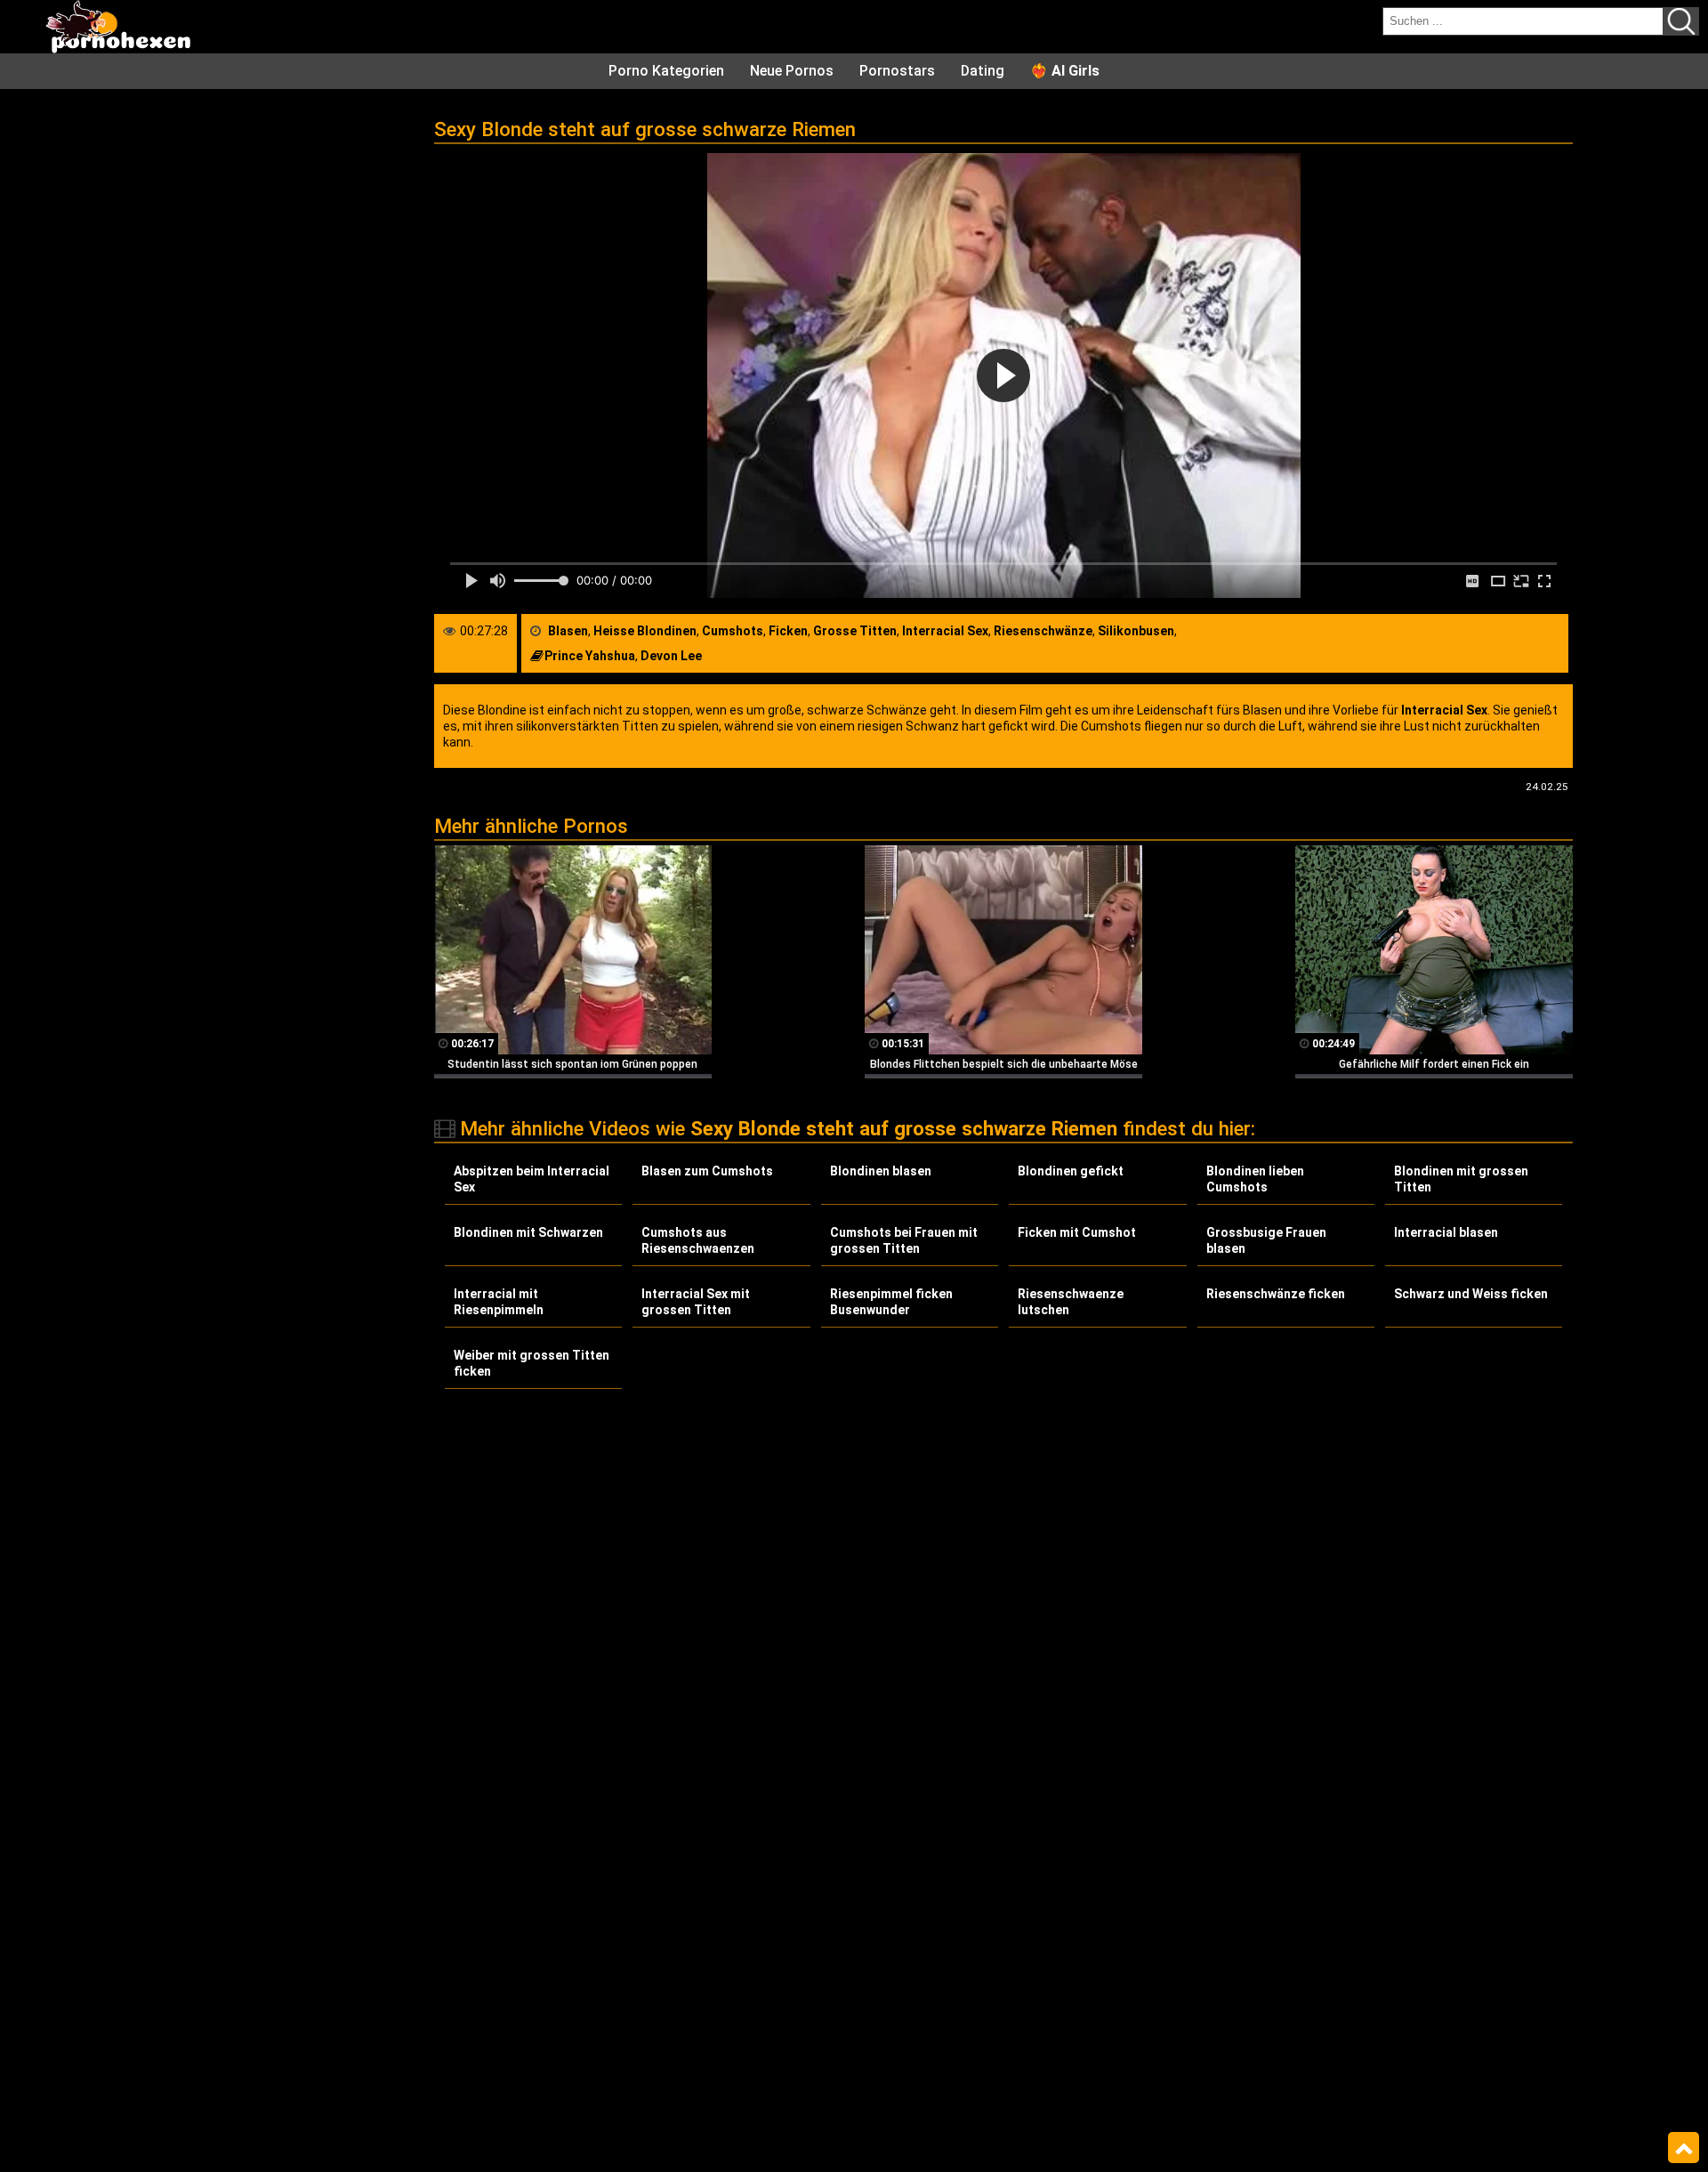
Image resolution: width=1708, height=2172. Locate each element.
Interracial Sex (945, 631)
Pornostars (897, 71)
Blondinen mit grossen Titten (1461, 1179)
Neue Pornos (792, 71)
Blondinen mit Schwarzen (528, 1232)
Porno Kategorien (666, 71)
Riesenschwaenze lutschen (1071, 1302)
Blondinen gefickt (1071, 1171)
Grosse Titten (855, 631)
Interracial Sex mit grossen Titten (696, 1302)
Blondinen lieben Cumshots (1255, 1179)
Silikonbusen (1136, 631)
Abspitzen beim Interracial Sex (532, 1179)
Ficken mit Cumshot (1077, 1232)
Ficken (788, 631)
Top (1684, 2148)
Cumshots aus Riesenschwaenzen (698, 1240)
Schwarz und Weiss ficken (1471, 1294)
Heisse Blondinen (645, 631)
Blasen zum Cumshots (707, 1171)
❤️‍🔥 (1065, 71)
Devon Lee (671, 656)
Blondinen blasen (881, 1171)
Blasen (568, 631)
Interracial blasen (1446, 1232)
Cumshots (733, 631)
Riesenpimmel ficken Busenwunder (891, 1302)
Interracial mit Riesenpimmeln (499, 1302)
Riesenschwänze (1043, 631)
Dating (983, 71)
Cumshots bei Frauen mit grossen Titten (904, 1240)
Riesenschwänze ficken (1276, 1294)
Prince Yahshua (590, 656)
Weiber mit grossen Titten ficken (532, 1363)
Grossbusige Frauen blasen (1266, 1240)
